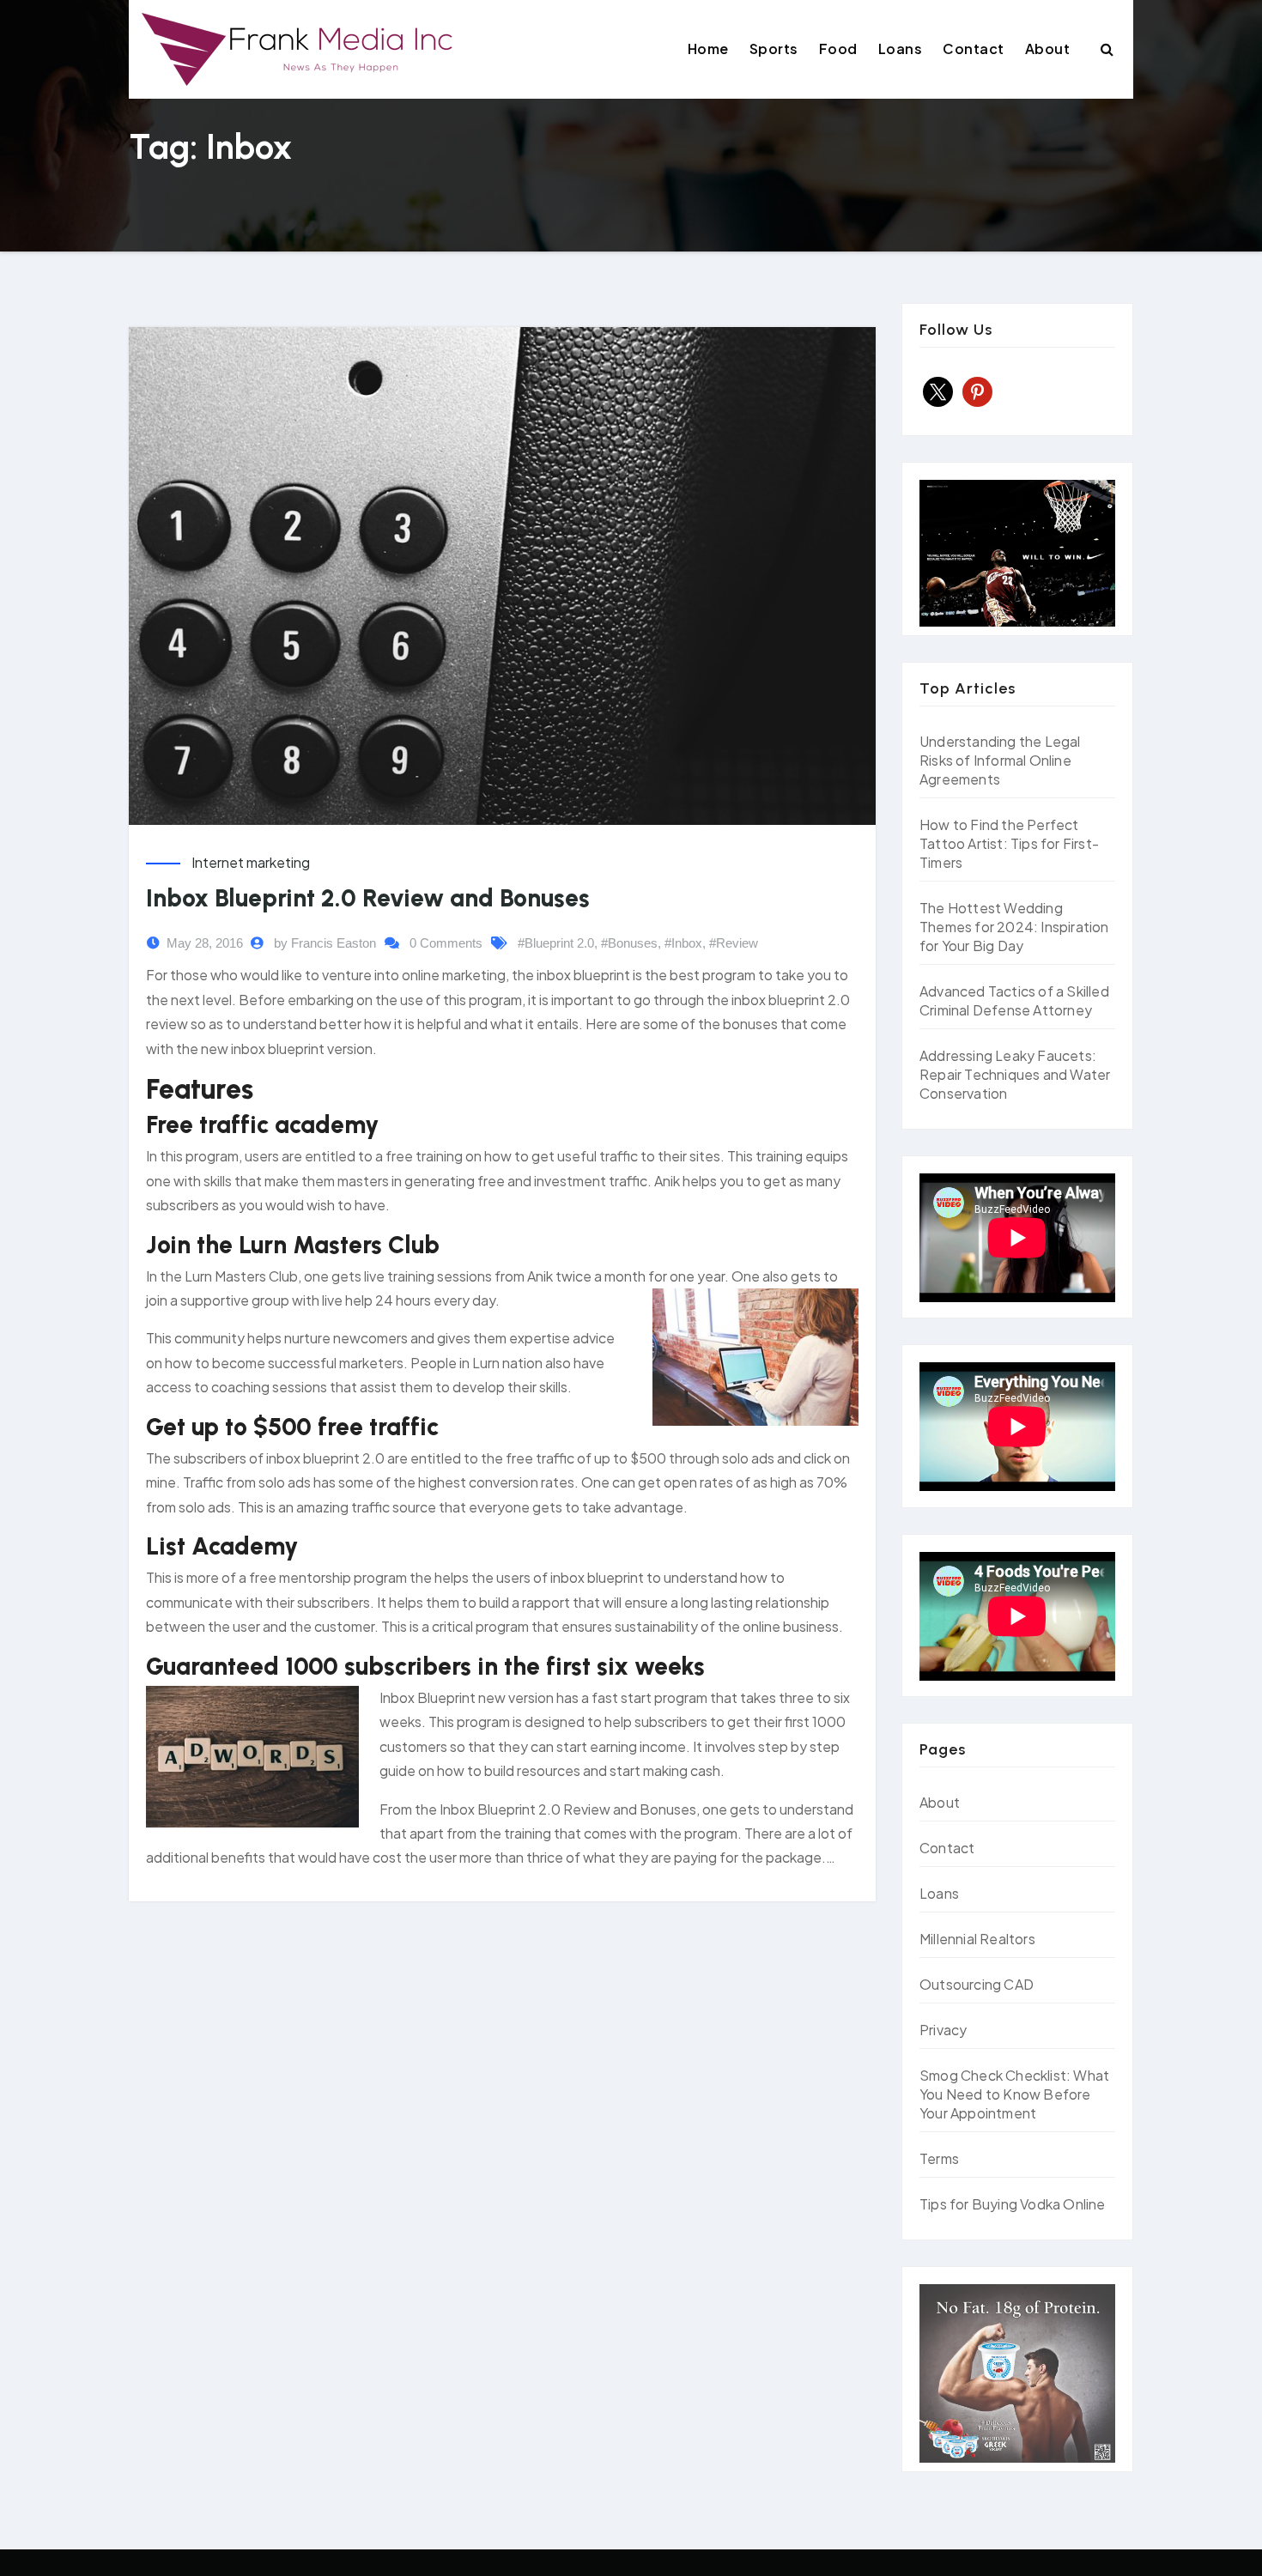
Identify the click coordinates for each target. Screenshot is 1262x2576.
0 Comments (446, 943)
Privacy (943, 2030)
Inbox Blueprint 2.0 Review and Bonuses (368, 898)
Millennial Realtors (977, 1939)
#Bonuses (629, 943)
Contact (974, 48)
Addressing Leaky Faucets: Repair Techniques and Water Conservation (1015, 1074)
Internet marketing (251, 862)
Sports (774, 48)
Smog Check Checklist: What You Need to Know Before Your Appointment (1014, 2094)
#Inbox (683, 943)
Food (838, 48)
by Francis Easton (325, 943)
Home (708, 48)
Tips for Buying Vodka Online (1013, 2204)
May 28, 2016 (205, 943)
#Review (734, 943)
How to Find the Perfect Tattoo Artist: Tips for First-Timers (1009, 843)
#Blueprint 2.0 (556, 943)
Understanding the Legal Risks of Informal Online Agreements (1000, 760)
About (1048, 48)
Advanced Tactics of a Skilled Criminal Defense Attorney (1014, 1000)
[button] (1107, 48)
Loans (901, 48)
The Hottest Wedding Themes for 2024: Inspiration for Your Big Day (1014, 927)
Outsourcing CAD (977, 1984)
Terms (939, 2158)
